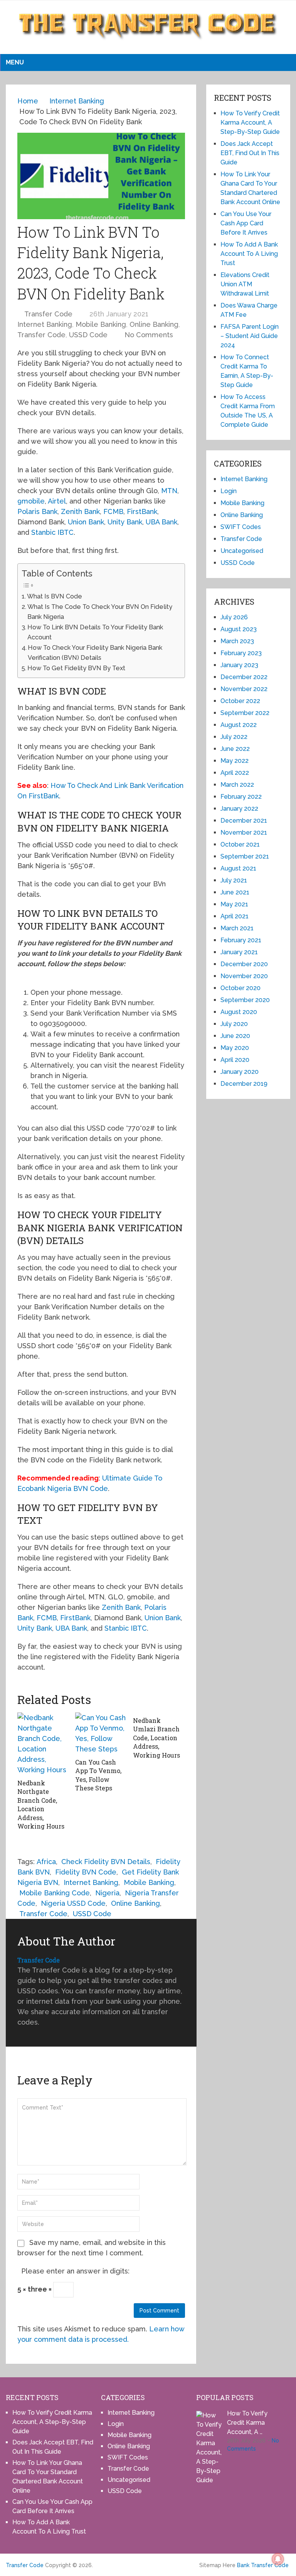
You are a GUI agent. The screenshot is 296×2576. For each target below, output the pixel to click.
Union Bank (86, 522)
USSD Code (88, 335)
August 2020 (239, 1012)
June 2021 (235, 892)
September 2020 (245, 1000)
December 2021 (244, 821)
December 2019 (244, 1084)
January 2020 (240, 1072)
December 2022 (244, 677)
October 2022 (240, 701)
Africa (46, 1862)
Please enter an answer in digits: (75, 2271)
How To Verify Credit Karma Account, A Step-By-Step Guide (250, 123)
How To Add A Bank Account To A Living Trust (249, 254)
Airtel (57, 501)
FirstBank (142, 511)
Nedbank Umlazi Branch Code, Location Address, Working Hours (156, 1738)
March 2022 (237, 785)
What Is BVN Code (55, 596)
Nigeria (107, 1893)
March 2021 (237, 928)
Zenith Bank (80, 511)
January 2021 (239, 952)
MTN (169, 491)
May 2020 (235, 1048)
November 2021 (244, 832)
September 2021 (245, 856)
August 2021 (238, 868)
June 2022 (235, 749)
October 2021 (240, 844)
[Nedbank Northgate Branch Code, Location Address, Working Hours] (43, 1744)
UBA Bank (161, 522)
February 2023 (241, 653)
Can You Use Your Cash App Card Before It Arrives (246, 223)
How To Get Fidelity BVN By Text (76, 668)
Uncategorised (242, 551)
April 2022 (235, 773)
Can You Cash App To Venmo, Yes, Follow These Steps (98, 1775)
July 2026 (234, 617)
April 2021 (235, 916)
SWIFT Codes (241, 527)
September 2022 (245, 713)
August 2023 (239, 629)
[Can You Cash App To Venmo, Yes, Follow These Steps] (101, 1733)
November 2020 (244, 976)
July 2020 (234, 1024)
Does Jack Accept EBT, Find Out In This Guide (250, 153)
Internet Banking (45, 324)
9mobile (31, 501)
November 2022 (244, 689)
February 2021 (241, 940)
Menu (15, 62)
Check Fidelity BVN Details (106, 1862)
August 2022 (239, 725)
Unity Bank (125, 522)
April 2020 (235, 1060)
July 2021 (234, 880)
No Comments (149, 335)
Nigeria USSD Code (73, 1903)
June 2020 (235, 1036)
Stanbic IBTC (52, 532)
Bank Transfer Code (263, 2565)
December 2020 (244, 964)
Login (229, 491)
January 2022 (239, 809)
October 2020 (240, 988)
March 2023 (237, 641)
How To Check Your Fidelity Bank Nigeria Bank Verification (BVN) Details (95, 653)
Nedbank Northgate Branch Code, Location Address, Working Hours (41, 1804)
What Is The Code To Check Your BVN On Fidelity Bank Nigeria (100, 612)
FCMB (113, 511)
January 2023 (239, 665)
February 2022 (241, 797)
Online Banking (154, 324)
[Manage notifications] (278, 2559)
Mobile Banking (101, 324)
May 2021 (234, 904)
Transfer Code (48, 314)
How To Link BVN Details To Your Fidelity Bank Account (95, 632)
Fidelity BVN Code (86, 1872)
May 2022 (235, 761)
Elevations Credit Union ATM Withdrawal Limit (245, 284)
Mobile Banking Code (55, 1893)
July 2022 (234, 737)
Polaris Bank (37, 511)
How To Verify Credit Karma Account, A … (247, 2423)
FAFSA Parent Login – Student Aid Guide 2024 (250, 336)
